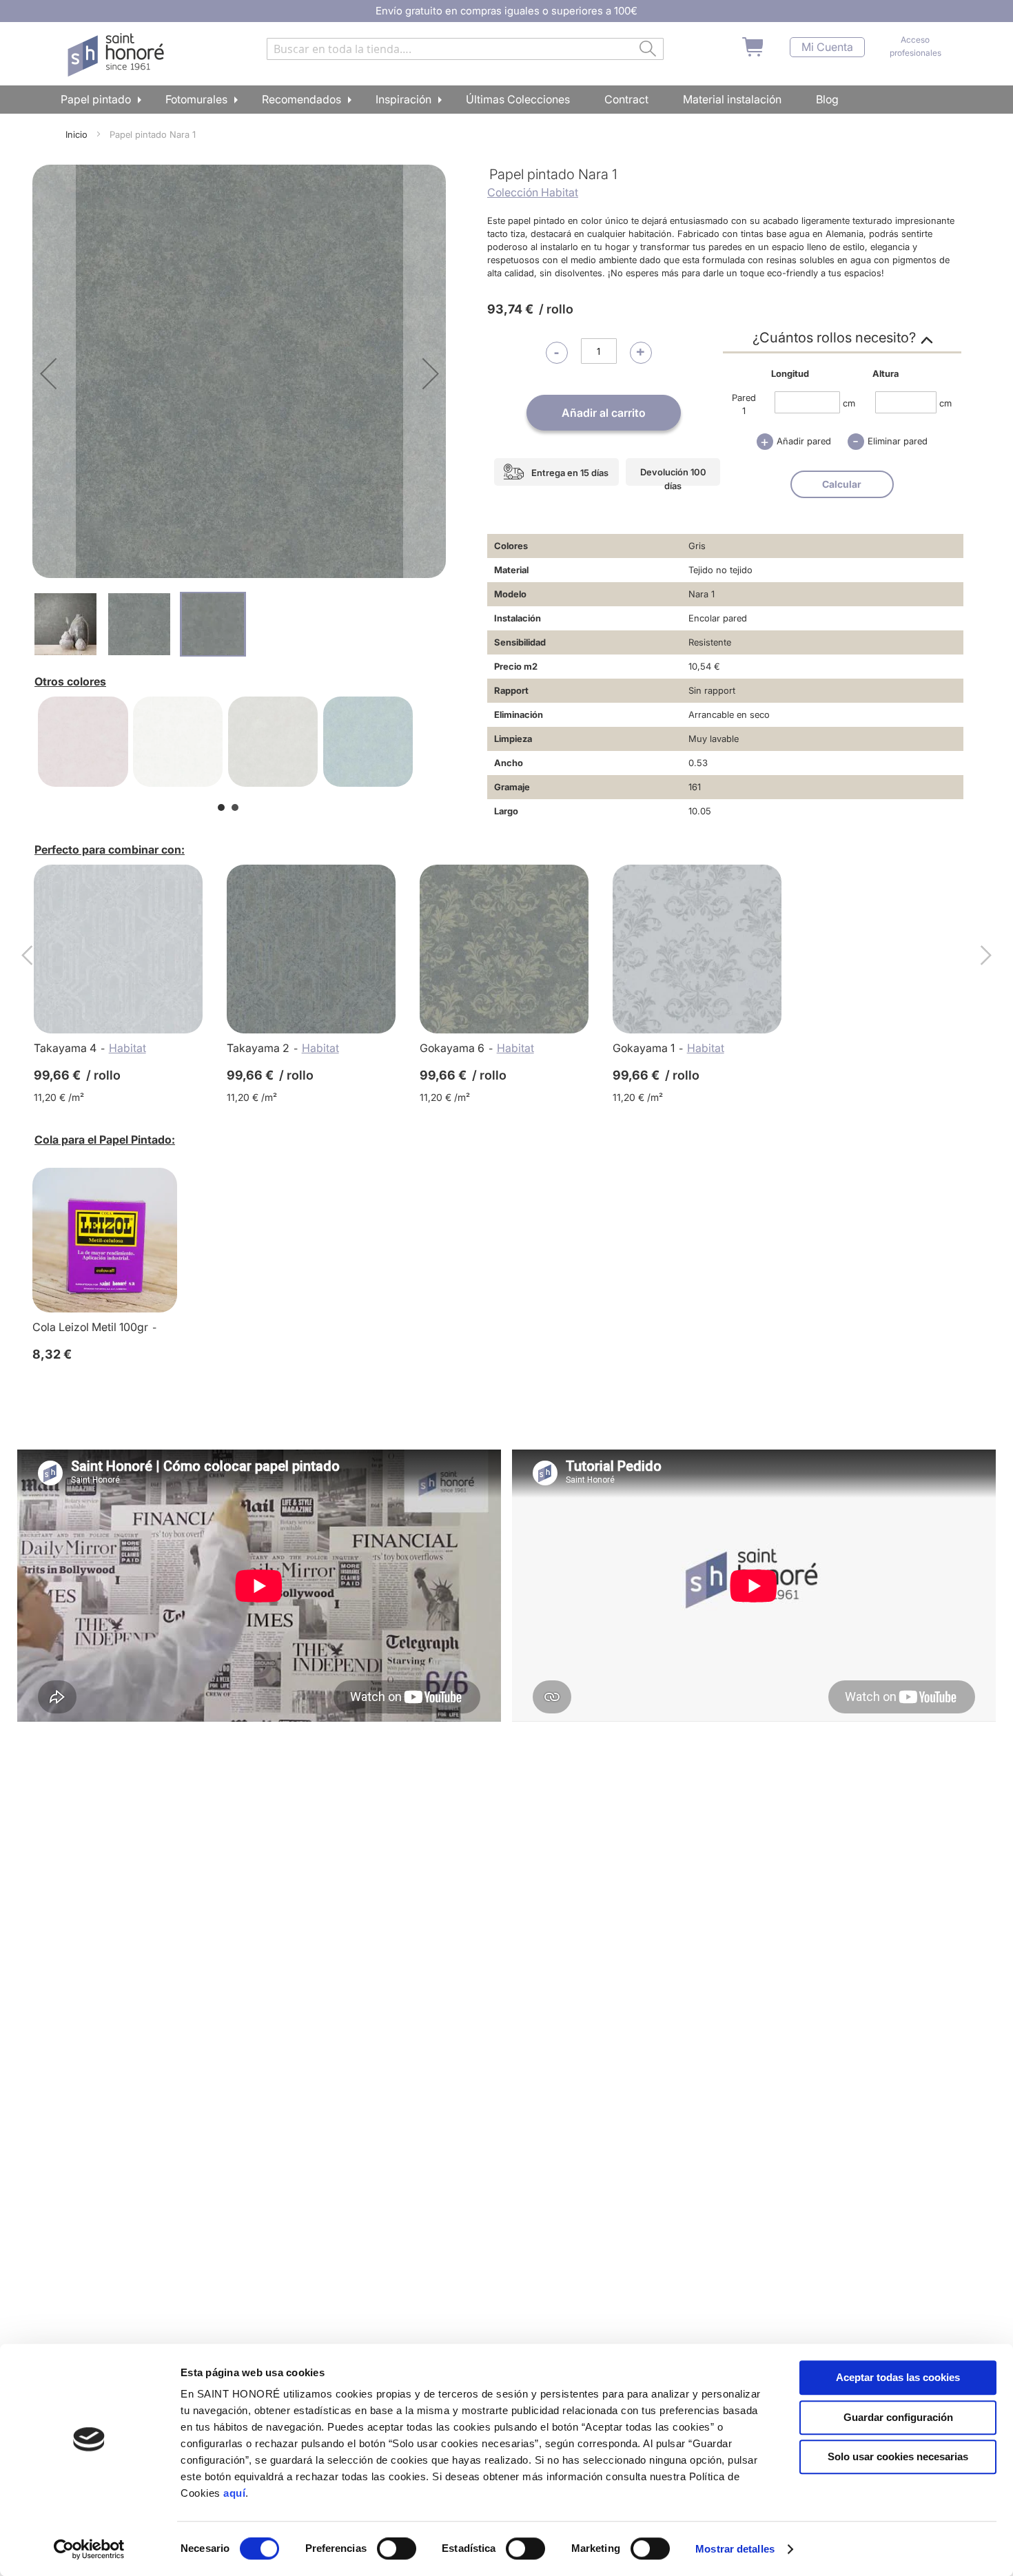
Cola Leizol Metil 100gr (90, 1327)
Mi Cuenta (827, 47)
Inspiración (403, 99)
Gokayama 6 (452, 1048)
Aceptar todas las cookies (898, 2377)
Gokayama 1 (644, 1048)
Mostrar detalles (735, 2549)
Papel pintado (96, 99)
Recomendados (301, 99)
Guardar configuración (898, 2417)
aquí (234, 2493)
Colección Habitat (533, 192)
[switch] (397, 2550)
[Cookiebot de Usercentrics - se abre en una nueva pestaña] (89, 2549)
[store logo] (117, 55)
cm (849, 402)
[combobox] (465, 49)
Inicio (76, 134)
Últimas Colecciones (518, 99)
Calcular (842, 484)
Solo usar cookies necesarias (898, 2456)
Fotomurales (196, 99)
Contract (626, 99)
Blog (827, 99)
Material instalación (732, 99)
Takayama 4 (65, 1048)
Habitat (127, 1048)
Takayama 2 (258, 1048)
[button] (48, 373)
